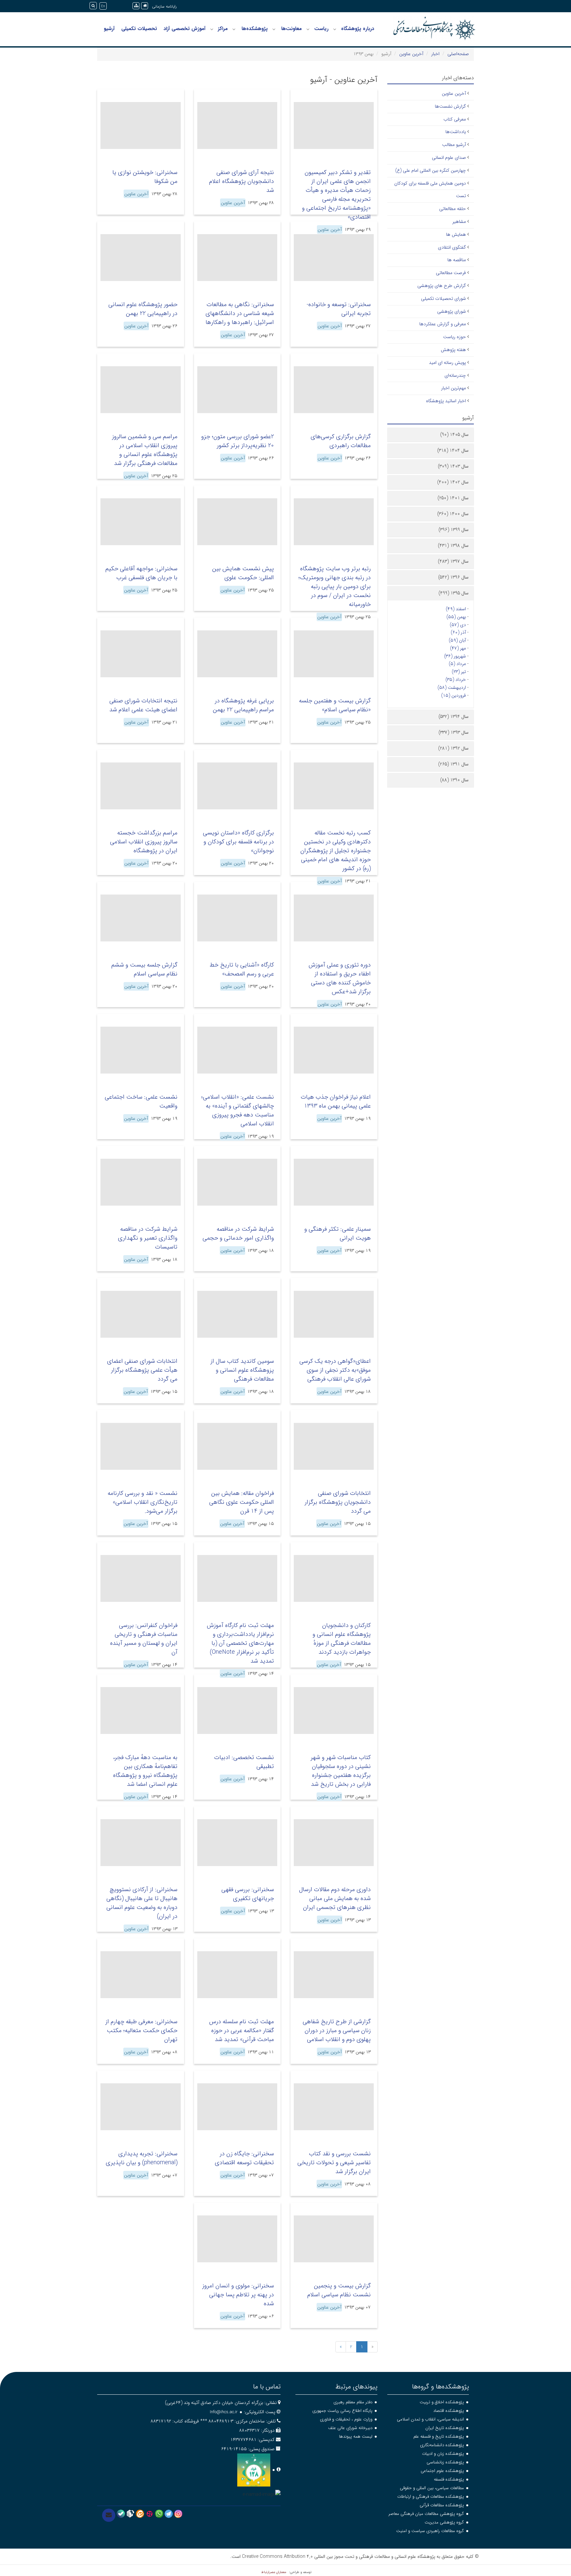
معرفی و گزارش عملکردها (443, 324)
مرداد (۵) (457, 664)
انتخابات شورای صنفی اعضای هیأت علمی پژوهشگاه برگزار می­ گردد (142, 1370)
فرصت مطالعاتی (451, 273)
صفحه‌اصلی (458, 54)
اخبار (435, 54)
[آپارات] (150, 2514)
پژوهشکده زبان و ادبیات (443, 2454)
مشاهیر (459, 222)
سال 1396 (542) (453, 577)
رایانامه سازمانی (164, 6)
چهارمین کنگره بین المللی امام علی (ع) (431, 170)
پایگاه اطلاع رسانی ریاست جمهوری (342, 2411)
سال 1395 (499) (454, 593)
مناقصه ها (457, 260)
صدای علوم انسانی (449, 158)
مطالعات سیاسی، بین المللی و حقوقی (432, 2488)
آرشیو (109, 29)
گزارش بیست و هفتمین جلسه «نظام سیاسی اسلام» (335, 705)
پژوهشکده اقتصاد (449, 2411)
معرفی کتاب (455, 119)
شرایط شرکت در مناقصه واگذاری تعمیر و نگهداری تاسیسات (148, 1238)
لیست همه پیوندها (356, 2436)
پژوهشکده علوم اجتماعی (442, 2471)
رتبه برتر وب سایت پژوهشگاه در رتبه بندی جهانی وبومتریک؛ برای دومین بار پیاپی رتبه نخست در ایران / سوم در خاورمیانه (335, 586)
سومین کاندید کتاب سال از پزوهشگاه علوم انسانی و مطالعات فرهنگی (242, 1370)
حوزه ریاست (455, 337)
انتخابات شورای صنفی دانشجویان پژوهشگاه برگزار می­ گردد (338, 1502)
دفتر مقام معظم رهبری (353, 2402)
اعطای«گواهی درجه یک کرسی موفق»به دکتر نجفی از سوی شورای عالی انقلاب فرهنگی (335, 1370)
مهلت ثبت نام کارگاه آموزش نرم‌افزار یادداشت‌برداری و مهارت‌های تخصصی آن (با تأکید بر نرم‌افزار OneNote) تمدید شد (240, 1643)
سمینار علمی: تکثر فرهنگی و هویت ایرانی (338, 1234)
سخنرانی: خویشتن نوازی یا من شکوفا (145, 177)
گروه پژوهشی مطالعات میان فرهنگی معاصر (426, 2514)
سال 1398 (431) (453, 546)
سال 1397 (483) (453, 561)
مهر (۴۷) (458, 648)
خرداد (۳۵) (456, 680)
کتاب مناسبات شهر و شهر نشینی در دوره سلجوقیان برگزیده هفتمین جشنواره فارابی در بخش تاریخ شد (341, 1771)
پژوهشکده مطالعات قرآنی (442, 2505)
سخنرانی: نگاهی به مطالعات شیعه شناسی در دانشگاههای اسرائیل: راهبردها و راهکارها (240, 313)
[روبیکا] (130, 2514)
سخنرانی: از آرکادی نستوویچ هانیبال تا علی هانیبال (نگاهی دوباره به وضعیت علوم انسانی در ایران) (142, 1903)
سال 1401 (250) (453, 498)
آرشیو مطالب (454, 145)
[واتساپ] (159, 2514)
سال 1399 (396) (454, 530)
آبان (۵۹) (457, 640)
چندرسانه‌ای (455, 375)
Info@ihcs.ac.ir (224, 2412)
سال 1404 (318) (453, 450)
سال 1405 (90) (454, 435)
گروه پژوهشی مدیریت (444, 2522)
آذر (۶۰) (458, 632)
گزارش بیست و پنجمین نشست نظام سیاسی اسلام (339, 2290)
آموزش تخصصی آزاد (185, 29)
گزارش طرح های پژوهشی (442, 286)
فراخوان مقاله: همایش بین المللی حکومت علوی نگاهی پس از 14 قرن (242, 1502)
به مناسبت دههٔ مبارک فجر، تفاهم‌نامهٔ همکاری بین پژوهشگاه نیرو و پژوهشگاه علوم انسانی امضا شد (145, 1771)
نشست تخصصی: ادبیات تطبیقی (244, 1762)
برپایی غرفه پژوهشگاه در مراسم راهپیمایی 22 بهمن (243, 705)
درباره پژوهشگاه (358, 29)
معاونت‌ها (291, 29)
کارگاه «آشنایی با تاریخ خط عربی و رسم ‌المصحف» (242, 969)
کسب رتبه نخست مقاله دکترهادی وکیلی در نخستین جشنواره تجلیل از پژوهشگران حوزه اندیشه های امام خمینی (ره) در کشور (336, 851)
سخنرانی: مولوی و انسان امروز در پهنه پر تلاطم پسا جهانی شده (238, 2295)
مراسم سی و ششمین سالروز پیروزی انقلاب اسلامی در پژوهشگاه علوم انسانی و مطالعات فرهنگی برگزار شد (145, 450)
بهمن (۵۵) (456, 617)
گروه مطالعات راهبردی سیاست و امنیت (430, 2531)
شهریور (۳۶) (455, 656)
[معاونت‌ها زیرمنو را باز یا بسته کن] (274, 29)
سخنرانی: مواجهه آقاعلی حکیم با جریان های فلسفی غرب (141, 573)
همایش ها (456, 234)
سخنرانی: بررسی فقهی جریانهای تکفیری (248, 1894)
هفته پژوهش (453, 350)
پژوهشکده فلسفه (449, 2479)
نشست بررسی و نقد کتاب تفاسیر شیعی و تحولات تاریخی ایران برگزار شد (334, 2163)
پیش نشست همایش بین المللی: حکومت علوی (243, 573)
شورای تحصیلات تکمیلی (443, 299)
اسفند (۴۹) (456, 609)
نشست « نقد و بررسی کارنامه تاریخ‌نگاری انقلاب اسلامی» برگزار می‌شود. (143, 1502)
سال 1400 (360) (453, 514)
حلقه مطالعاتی (453, 209)
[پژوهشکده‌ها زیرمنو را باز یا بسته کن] (234, 29)
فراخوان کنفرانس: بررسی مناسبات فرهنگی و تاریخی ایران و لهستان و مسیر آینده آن (144, 1639)
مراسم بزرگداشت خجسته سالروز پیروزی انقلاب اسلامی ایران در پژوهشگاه (144, 842)
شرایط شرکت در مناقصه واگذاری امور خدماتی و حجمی (238, 1234)
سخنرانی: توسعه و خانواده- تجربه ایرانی (339, 309)
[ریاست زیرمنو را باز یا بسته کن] (308, 29)
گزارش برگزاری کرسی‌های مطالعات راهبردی (341, 441)
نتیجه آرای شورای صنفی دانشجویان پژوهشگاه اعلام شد (242, 181)
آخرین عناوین (411, 54)
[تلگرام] (169, 2514)
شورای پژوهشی (452, 311)
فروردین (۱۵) (454, 695)
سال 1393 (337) (454, 732)
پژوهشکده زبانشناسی (445, 2462)
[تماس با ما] (109, 2515)
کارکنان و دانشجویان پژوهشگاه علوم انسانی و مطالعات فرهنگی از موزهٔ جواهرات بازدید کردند (342, 1639)
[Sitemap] (136, 6)
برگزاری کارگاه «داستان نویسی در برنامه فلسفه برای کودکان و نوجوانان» (238, 842)
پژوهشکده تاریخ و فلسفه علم (439, 2436)
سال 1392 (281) (453, 748)
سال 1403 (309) (453, 466)
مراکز (223, 29)
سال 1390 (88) (454, 780)
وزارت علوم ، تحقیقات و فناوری (346, 2419)
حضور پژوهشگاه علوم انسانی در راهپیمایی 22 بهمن (143, 309)
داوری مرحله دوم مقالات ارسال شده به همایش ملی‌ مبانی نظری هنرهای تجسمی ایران (335, 1898)
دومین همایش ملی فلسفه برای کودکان (430, 183)
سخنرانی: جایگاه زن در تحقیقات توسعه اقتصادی (244, 2158)
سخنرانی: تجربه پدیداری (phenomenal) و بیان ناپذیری (142, 2158)
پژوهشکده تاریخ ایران (445, 2428)
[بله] (121, 2514)
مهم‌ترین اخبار (454, 388)
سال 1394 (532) (454, 717)
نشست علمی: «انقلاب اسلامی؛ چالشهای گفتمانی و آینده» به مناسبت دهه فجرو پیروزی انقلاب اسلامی (238, 1110)
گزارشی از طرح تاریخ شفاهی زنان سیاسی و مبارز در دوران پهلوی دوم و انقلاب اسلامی (337, 2030)
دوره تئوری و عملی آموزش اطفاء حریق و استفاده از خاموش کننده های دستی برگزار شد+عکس (340, 978)
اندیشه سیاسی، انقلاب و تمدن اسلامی (430, 2419)
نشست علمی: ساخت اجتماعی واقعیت (141, 1101)
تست (461, 196)
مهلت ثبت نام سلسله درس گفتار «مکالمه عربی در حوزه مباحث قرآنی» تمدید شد (242, 2030)
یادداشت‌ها (456, 132)
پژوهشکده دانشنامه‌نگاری (442, 2445)
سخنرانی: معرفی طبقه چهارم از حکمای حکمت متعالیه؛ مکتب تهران (141, 2030)
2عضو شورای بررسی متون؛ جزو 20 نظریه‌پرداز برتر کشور (238, 441)
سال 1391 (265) (453, 764)
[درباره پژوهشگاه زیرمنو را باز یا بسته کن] (335, 29)
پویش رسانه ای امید (447, 363)
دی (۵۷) (458, 625)
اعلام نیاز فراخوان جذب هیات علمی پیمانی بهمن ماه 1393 (336, 1101)
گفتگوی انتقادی (452, 247)
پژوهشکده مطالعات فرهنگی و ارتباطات (431, 2497)
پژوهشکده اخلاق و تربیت (442, 2402)
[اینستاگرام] (178, 2514)
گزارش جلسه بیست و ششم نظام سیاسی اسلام (144, 969)
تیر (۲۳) (459, 672)
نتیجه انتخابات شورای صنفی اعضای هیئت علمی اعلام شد (143, 705)
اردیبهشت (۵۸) (452, 688)
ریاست (321, 29)
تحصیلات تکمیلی (139, 29)
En (103, 6)
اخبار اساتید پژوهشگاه (446, 401)
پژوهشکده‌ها (255, 29)
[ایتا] (140, 2514)
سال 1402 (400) (453, 482)
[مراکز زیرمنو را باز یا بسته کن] (212, 29)
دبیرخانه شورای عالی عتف (350, 2428)
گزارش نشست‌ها (450, 106)
